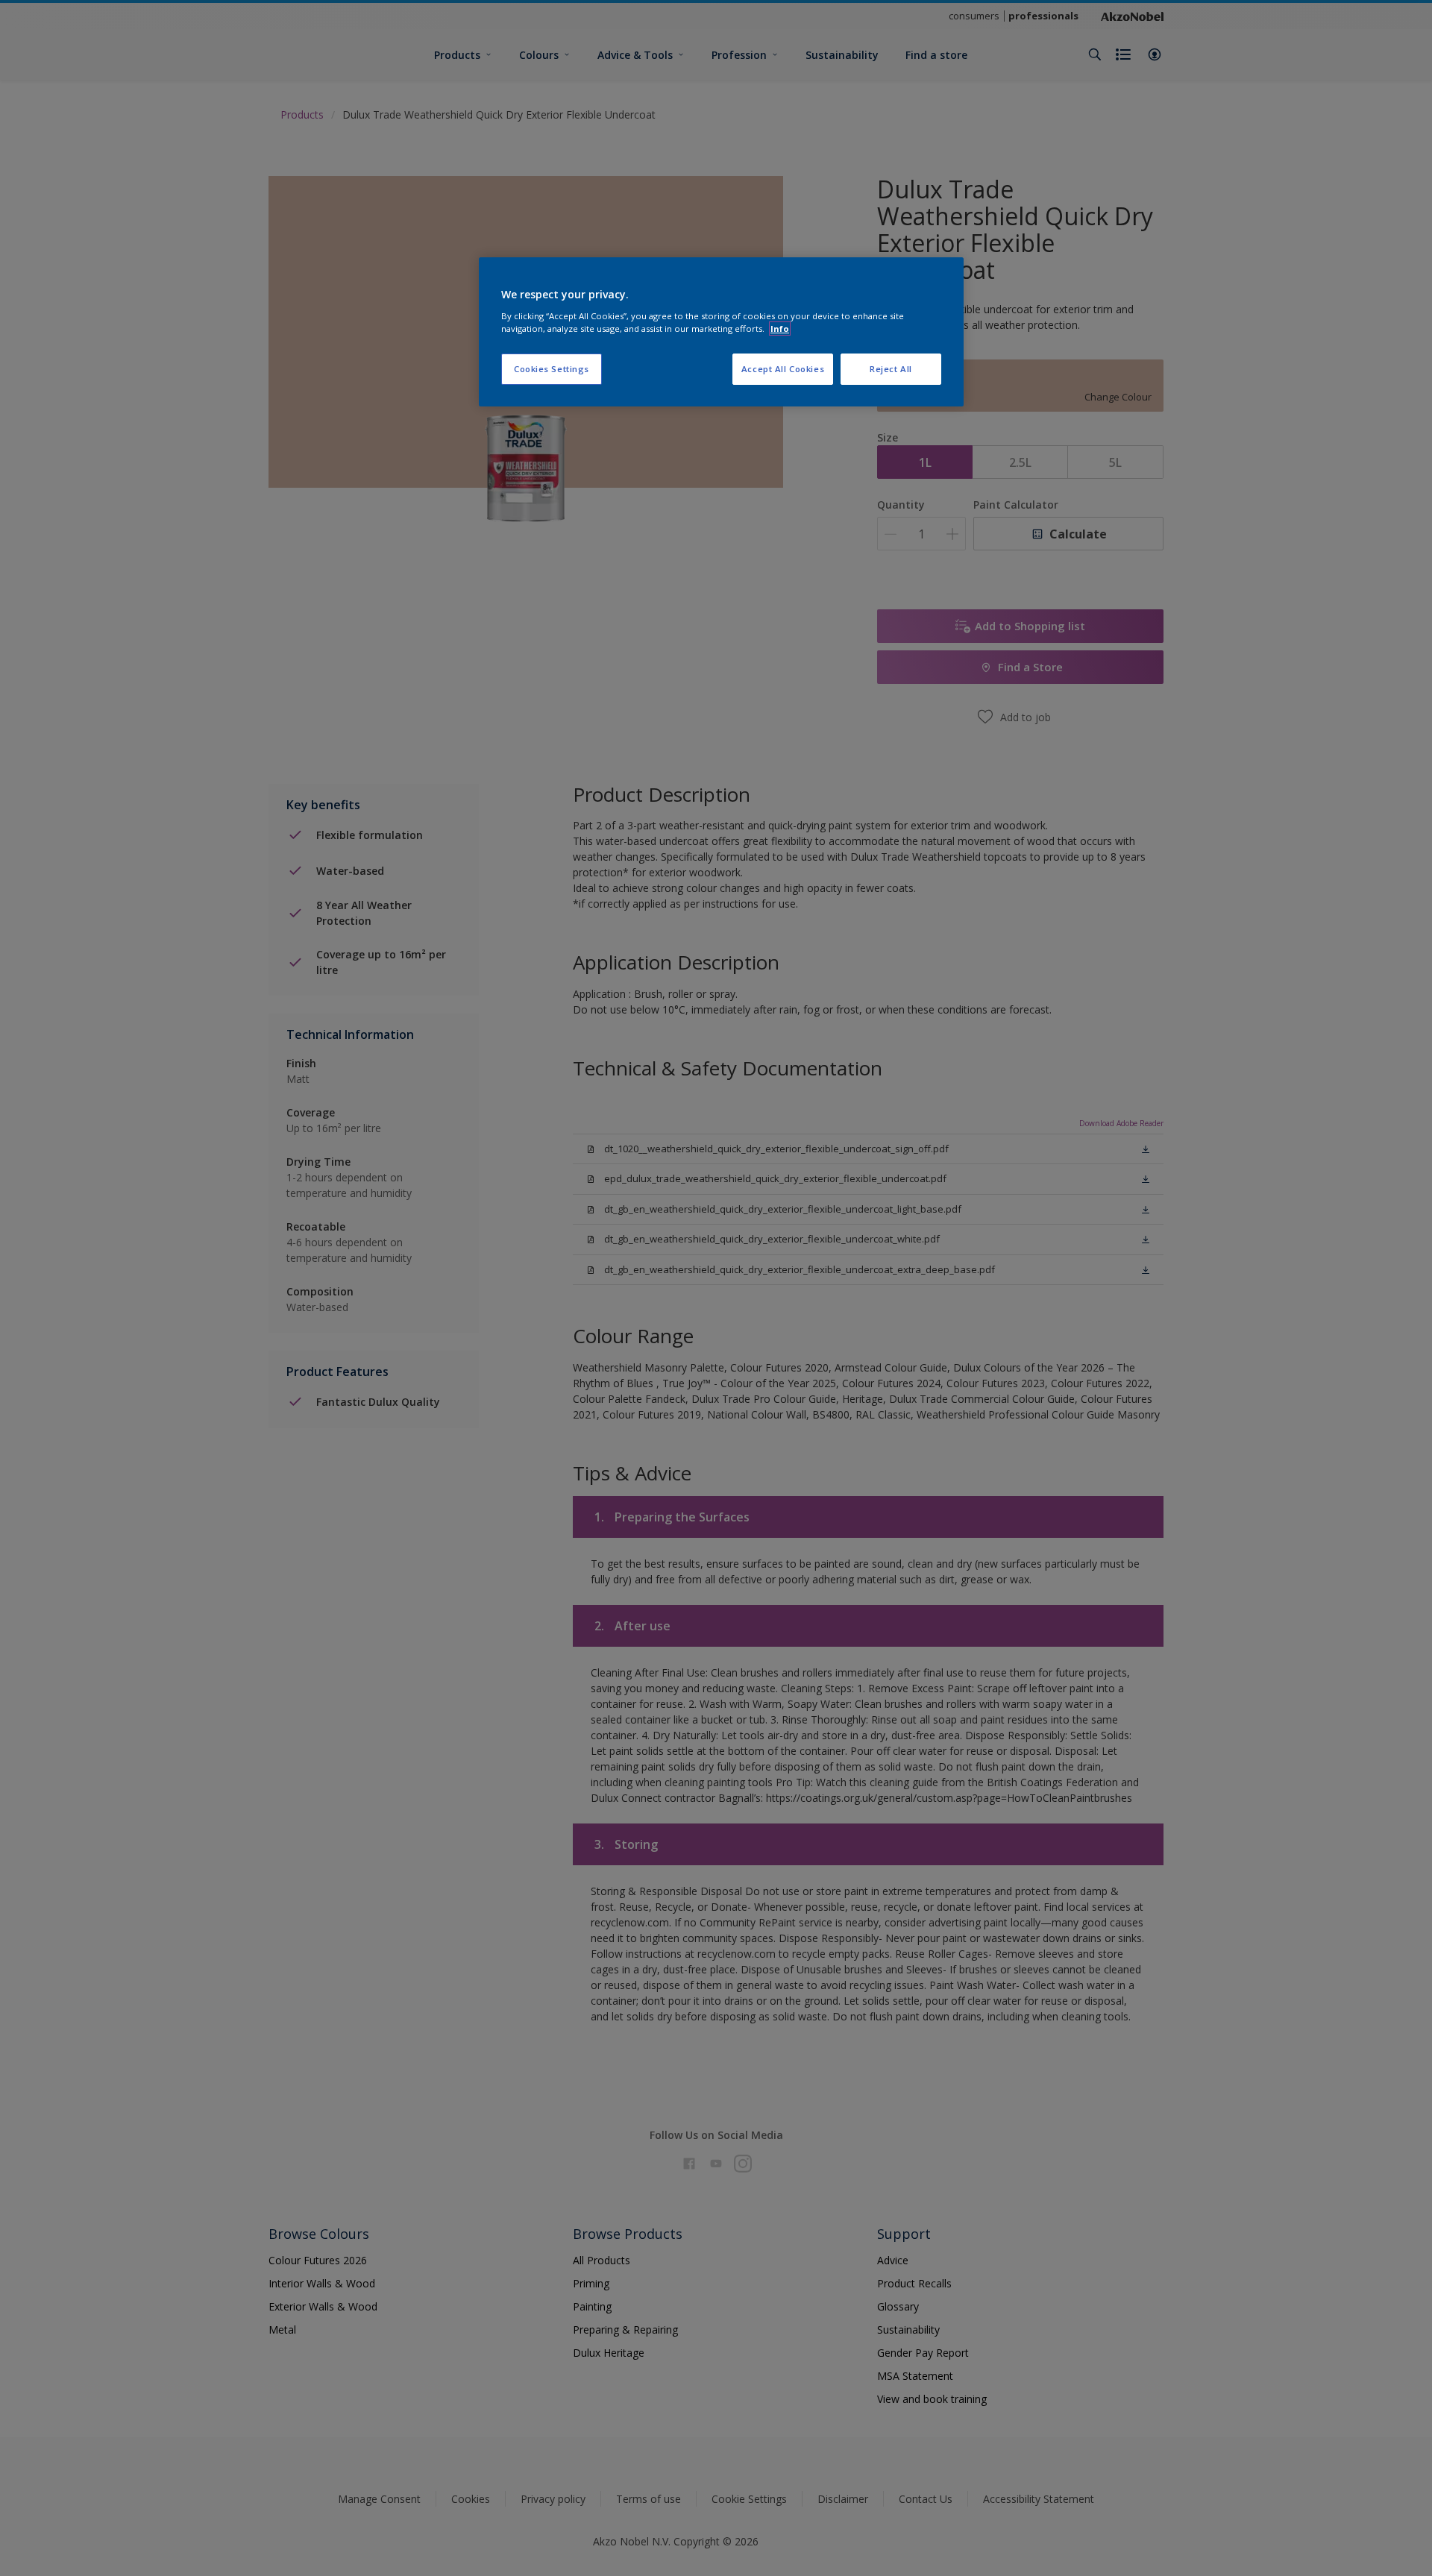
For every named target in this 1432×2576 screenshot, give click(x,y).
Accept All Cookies (783, 369)
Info (780, 329)
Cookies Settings (552, 369)
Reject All (891, 369)
